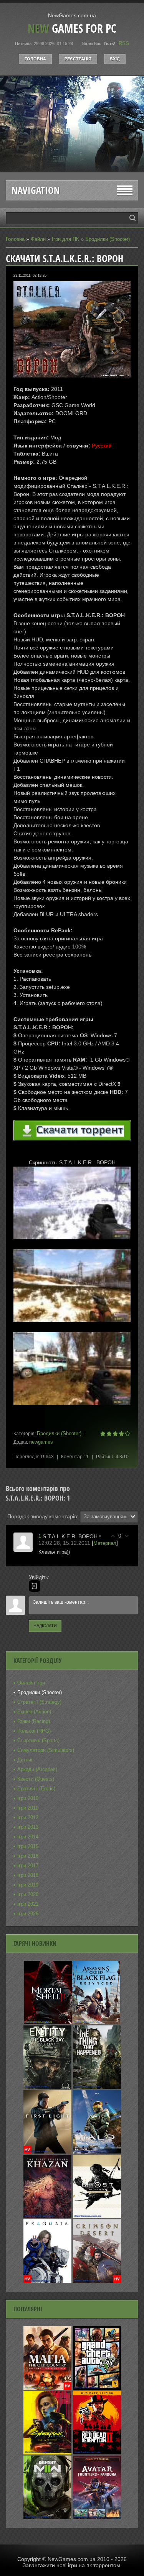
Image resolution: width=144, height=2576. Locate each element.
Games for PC (72, 28)
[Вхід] (35, 1586)
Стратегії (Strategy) (39, 1702)
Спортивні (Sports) (38, 1740)
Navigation (36, 190)
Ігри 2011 (28, 1808)
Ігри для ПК (65, 239)
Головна (35, 59)
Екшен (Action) (34, 1712)
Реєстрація (78, 59)
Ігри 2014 (28, 1837)
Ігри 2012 (28, 1817)
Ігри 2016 (28, 1856)
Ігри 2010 (28, 1798)
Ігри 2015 (28, 1846)
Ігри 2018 (28, 1875)
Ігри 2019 (28, 1885)
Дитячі (25, 1760)
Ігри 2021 (28, 1904)
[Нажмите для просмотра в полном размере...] (72, 1245)
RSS (124, 43)
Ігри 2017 (28, 1866)
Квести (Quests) (36, 1779)
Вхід (115, 59)
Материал (105, 1543)
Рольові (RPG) (34, 1731)
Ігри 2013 (28, 1827)
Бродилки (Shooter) (108, 239)
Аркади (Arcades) (37, 1769)
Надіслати (45, 1626)
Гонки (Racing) (34, 1721)
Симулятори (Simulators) (46, 1750)
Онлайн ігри (31, 1683)
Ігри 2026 (28, 1914)
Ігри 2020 (28, 1894)
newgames (41, 1442)
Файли (38, 239)
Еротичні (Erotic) (36, 1789)
